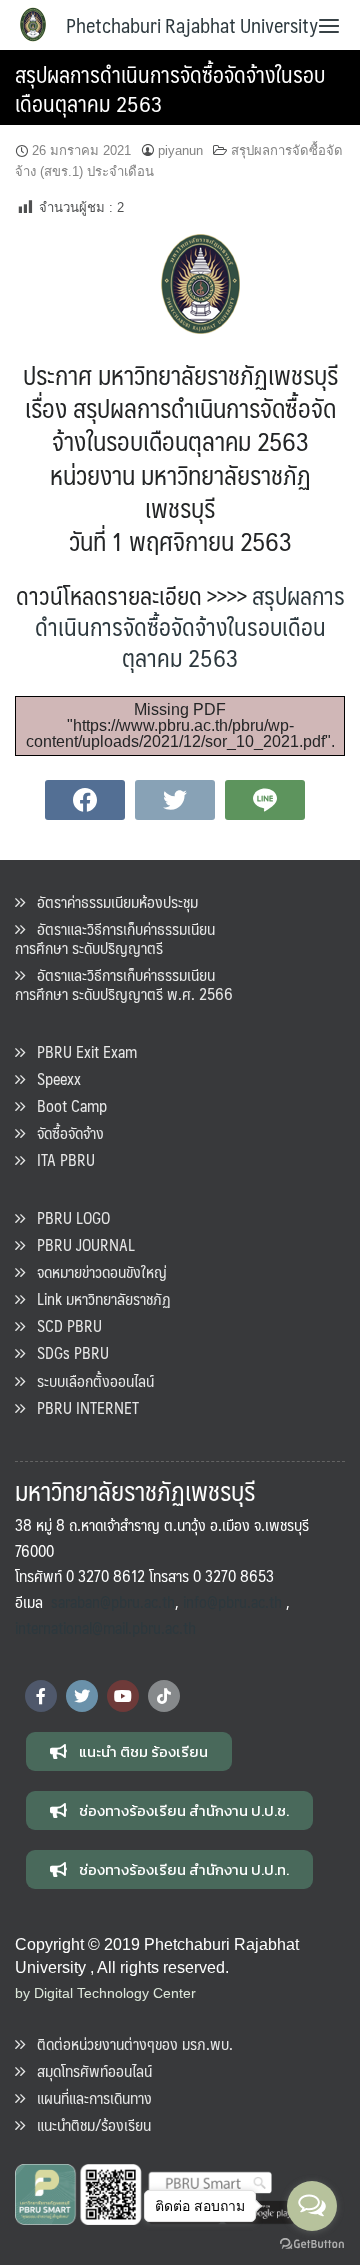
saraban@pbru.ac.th (113, 1601)
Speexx (53, 1078)
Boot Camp (66, 1105)
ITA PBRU (60, 1159)
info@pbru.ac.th (232, 1601)
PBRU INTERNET (82, 1407)
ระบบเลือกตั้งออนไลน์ (89, 1380)
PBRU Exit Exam (81, 1051)
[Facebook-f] (41, 1696)
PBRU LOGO (67, 1217)
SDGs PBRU (67, 1352)
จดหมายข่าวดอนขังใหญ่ (96, 1271)
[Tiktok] (164, 1696)
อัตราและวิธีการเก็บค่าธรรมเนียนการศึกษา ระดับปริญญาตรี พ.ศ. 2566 (124, 984)
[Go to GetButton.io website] (312, 2244)
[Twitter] (82, 1696)
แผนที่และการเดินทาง (88, 2097)
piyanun (180, 150)
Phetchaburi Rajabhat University (192, 25)
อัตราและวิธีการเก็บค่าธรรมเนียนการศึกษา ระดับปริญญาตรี (115, 938)
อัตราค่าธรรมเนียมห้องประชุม (111, 901)
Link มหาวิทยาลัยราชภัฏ (98, 1298)
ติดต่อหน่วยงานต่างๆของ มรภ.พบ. (129, 2043)
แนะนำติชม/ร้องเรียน (88, 2124)
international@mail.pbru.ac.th (105, 1627)
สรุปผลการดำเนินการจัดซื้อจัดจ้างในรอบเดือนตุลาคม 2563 (170, 88)
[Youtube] (123, 1696)
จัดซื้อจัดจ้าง (64, 1132)
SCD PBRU (63, 1325)
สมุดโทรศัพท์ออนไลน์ (88, 2070)
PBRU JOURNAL (80, 1244)
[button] (129, 1751)
